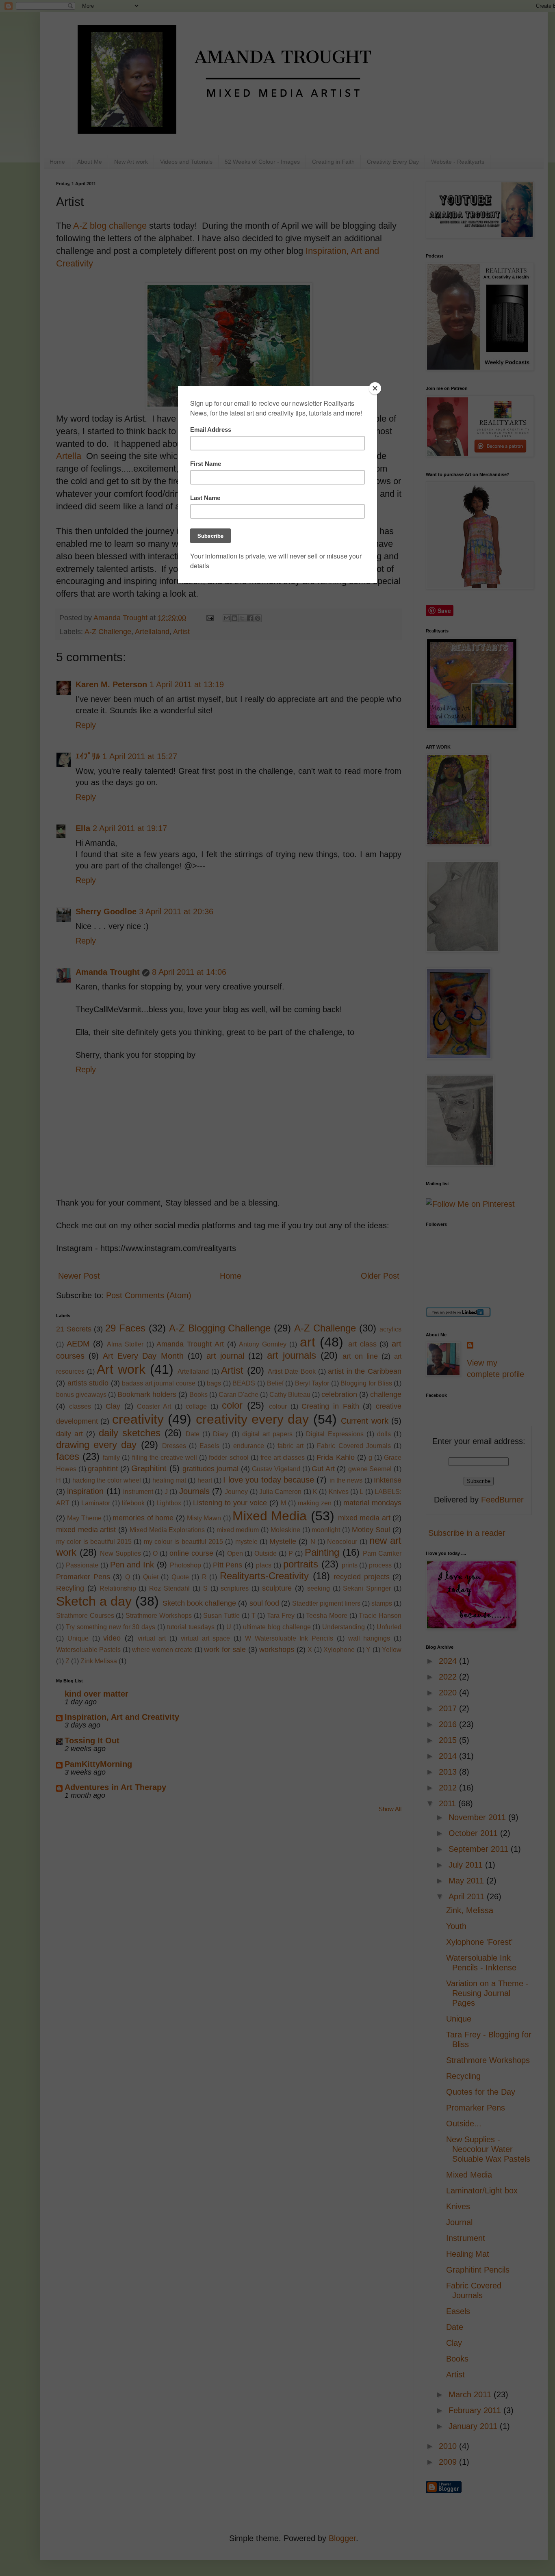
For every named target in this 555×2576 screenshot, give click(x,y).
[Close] (375, 388)
